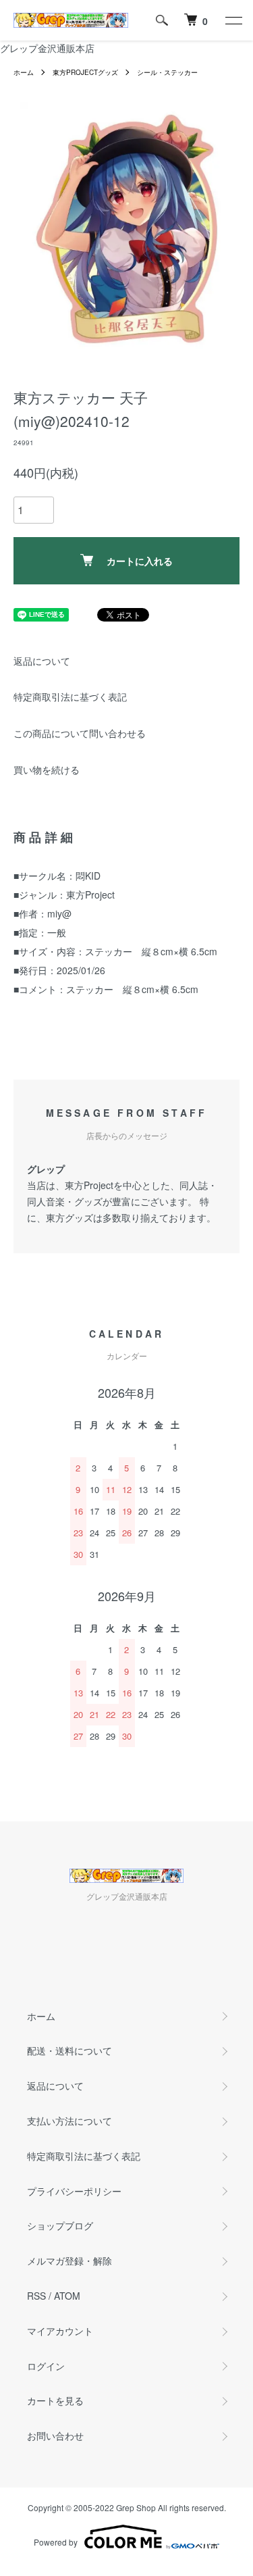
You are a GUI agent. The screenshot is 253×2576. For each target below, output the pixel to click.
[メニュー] (233, 20)
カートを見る (55, 2400)
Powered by (56, 2542)
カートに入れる (140, 561)
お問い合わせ (55, 2435)
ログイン (46, 2366)
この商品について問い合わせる (80, 733)
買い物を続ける (47, 769)
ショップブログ (60, 2225)
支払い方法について (69, 2121)
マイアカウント (60, 2331)
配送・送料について (69, 2050)
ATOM (67, 2296)
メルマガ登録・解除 (69, 2261)
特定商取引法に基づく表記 (70, 697)
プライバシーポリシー (74, 2191)
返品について (42, 661)
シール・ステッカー (167, 72)
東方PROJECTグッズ (85, 72)
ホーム (24, 72)
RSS (36, 2296)
